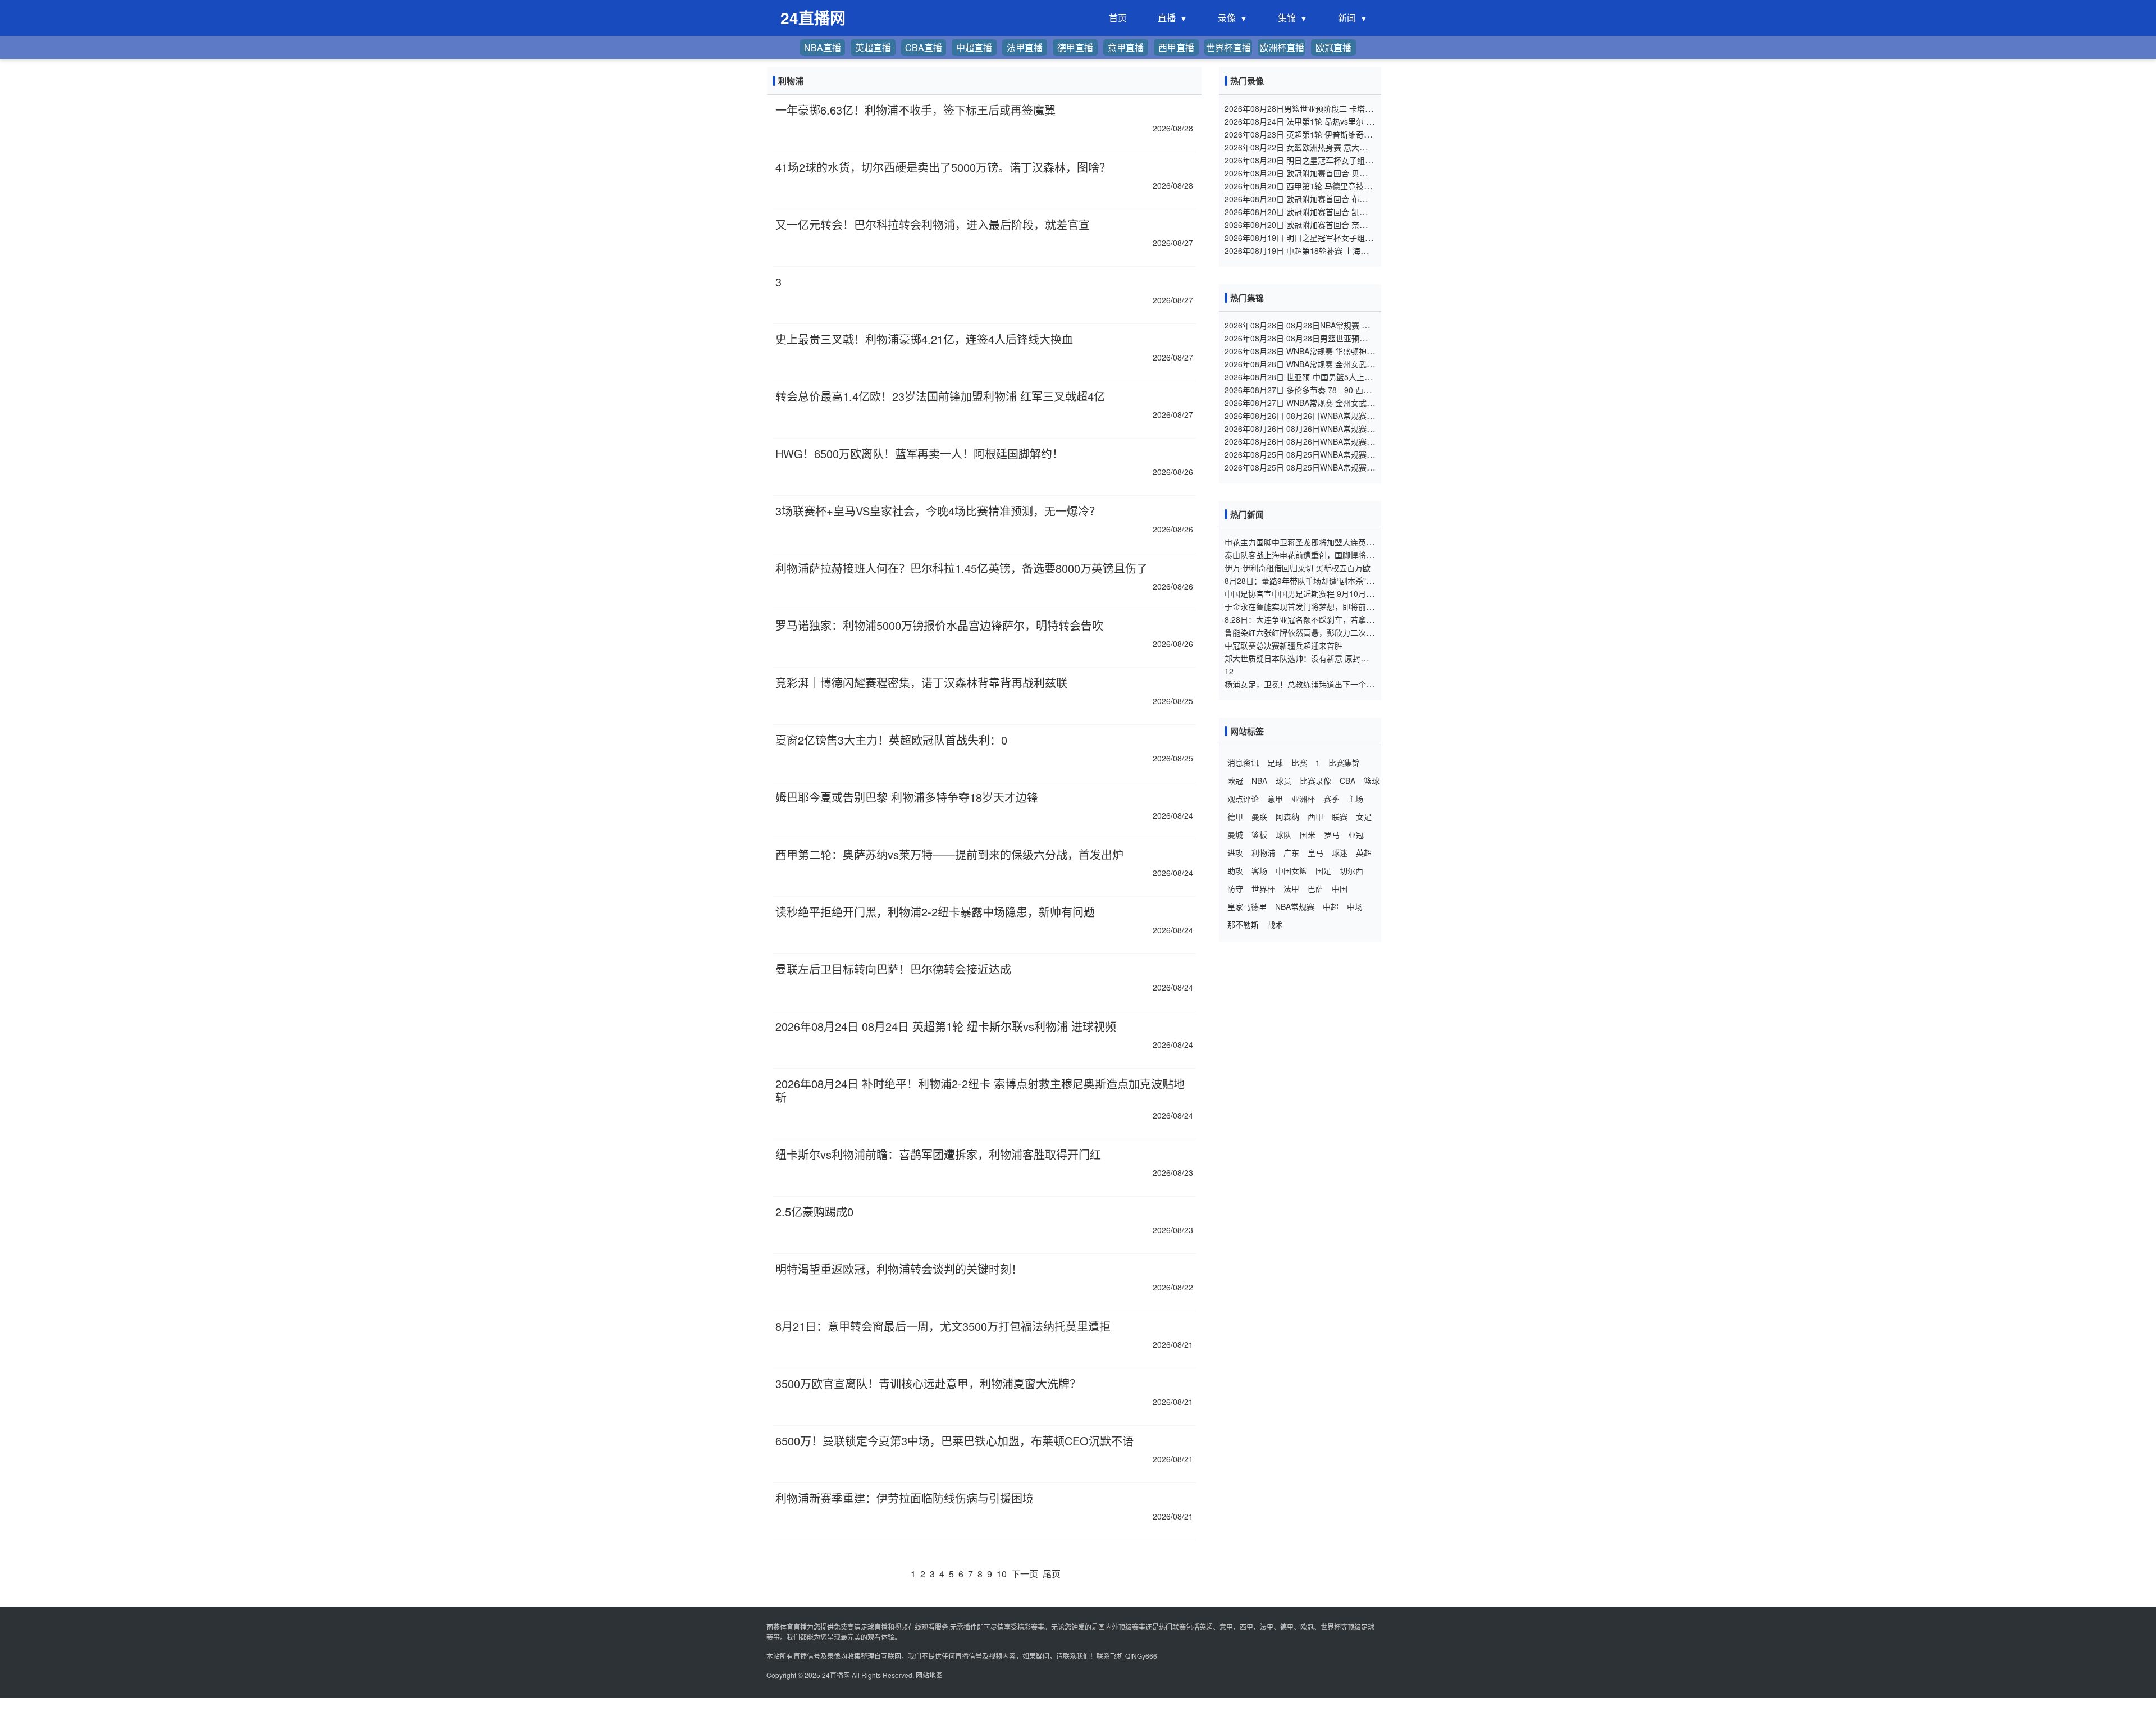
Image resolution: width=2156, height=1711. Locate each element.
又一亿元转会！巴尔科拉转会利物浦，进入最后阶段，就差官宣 (933, 224)
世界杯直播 (1228, 47)
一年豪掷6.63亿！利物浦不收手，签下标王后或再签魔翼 (915, 110)
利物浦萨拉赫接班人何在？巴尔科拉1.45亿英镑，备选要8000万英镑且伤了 (961, 568)
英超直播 (873, 47)
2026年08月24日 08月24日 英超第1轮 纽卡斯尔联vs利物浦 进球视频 (946, 1026)
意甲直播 (1126, 47)
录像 (1227, 18)
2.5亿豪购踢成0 (814, 1212)
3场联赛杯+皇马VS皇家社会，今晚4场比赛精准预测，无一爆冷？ (938, 511)
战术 (1275, 924)
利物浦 (1263, 852)
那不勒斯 (1243, 924)
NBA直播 (823, 47)
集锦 (1287, 18)
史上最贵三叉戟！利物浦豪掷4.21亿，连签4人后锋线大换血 (924, 339)
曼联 (1259, 816)
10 (1002, 1574)
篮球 (1372, 781)
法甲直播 (1025, 47)
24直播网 (836, 1675)
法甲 (1291, 888)
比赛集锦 (1344, 763)
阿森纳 (1287, 816)
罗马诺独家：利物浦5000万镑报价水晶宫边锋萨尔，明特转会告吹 (939, 625)
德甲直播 (1075, 47)
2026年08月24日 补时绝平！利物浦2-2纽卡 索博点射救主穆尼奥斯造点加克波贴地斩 (980, 1090)
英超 (1364, 852)
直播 (1167, 18)
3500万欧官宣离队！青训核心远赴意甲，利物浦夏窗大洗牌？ (928, 1383)
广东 (1291, 852)
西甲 (1315, 816)
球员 (1283, 781)
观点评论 (1243, 799)
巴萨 (1315, 888)
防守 (1235, 888)
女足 (1364, 816)
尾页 (1052, 1574)
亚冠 (1356, 834)
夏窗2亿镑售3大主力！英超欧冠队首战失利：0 (891, 740)
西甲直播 (1176, 47)
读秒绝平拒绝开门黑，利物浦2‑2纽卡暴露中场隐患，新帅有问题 (935, 912)
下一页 (1025, 1574)
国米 (1308, 834)
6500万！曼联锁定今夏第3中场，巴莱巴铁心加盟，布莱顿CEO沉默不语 (954, 1441)
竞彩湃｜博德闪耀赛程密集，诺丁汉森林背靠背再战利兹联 (921, 683)
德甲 (1235, 816)
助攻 (1235, 870)
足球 (1275, 763)
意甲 (1275, 799)
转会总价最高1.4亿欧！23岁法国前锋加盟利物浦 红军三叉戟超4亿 (940, 396)
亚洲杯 (1303, 799)
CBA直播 (924, 47)
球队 (1283, 834)
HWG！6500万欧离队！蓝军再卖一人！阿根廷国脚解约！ (919, 453)
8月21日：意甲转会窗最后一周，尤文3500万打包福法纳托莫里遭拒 (943, 1326)
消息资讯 (1243, 763)
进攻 (1235, 852)
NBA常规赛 (1295, 906)
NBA (1259, 781)
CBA (1347, 781)
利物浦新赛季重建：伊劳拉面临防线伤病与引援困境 (905, 1498)
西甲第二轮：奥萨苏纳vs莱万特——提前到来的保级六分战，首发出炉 (949, 854)
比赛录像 (1315, 781)
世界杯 (1263, 888)
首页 (1118, 18)
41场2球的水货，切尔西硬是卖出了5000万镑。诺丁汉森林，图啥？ (943, 167)
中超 (1331, 906)
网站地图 (929, 1675)
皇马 (1315, 852)
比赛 (1299, 763)
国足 (1323, 870)
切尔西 (1351, 870)
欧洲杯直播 (1282, 47)
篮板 (1259, 834)
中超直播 (974, 47)
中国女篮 (1291, 870)
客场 (1259, 870)
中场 (1355, 906)
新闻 (1347, 18)
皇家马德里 (1247, 906)
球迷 (1340, 852)
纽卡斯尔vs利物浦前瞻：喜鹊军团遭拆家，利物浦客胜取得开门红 (938, 1154)
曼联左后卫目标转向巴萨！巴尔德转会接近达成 (893, 969)
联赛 (1340, 816)
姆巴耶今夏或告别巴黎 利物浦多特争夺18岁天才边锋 (907, 797)
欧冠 (1235, 781)
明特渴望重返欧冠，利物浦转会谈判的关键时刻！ (899, 1269)
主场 (1355, 799)
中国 (1340, 888)
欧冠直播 (1333, 47)
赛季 (1331, 799)
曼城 (1235, 834)
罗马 (1332, 834)
